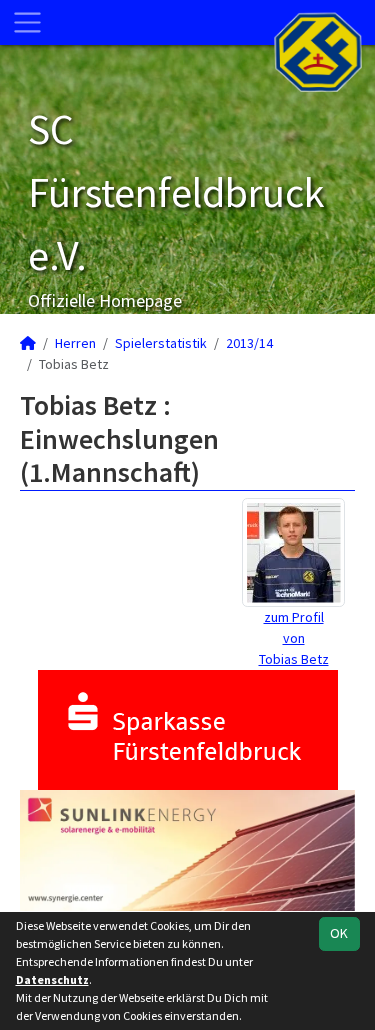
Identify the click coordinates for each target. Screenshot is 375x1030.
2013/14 (249, 343)
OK (339, 933)
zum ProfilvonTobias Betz (294, 638)
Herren (75, 343)
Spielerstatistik (161, 343)
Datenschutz (52, 979)
